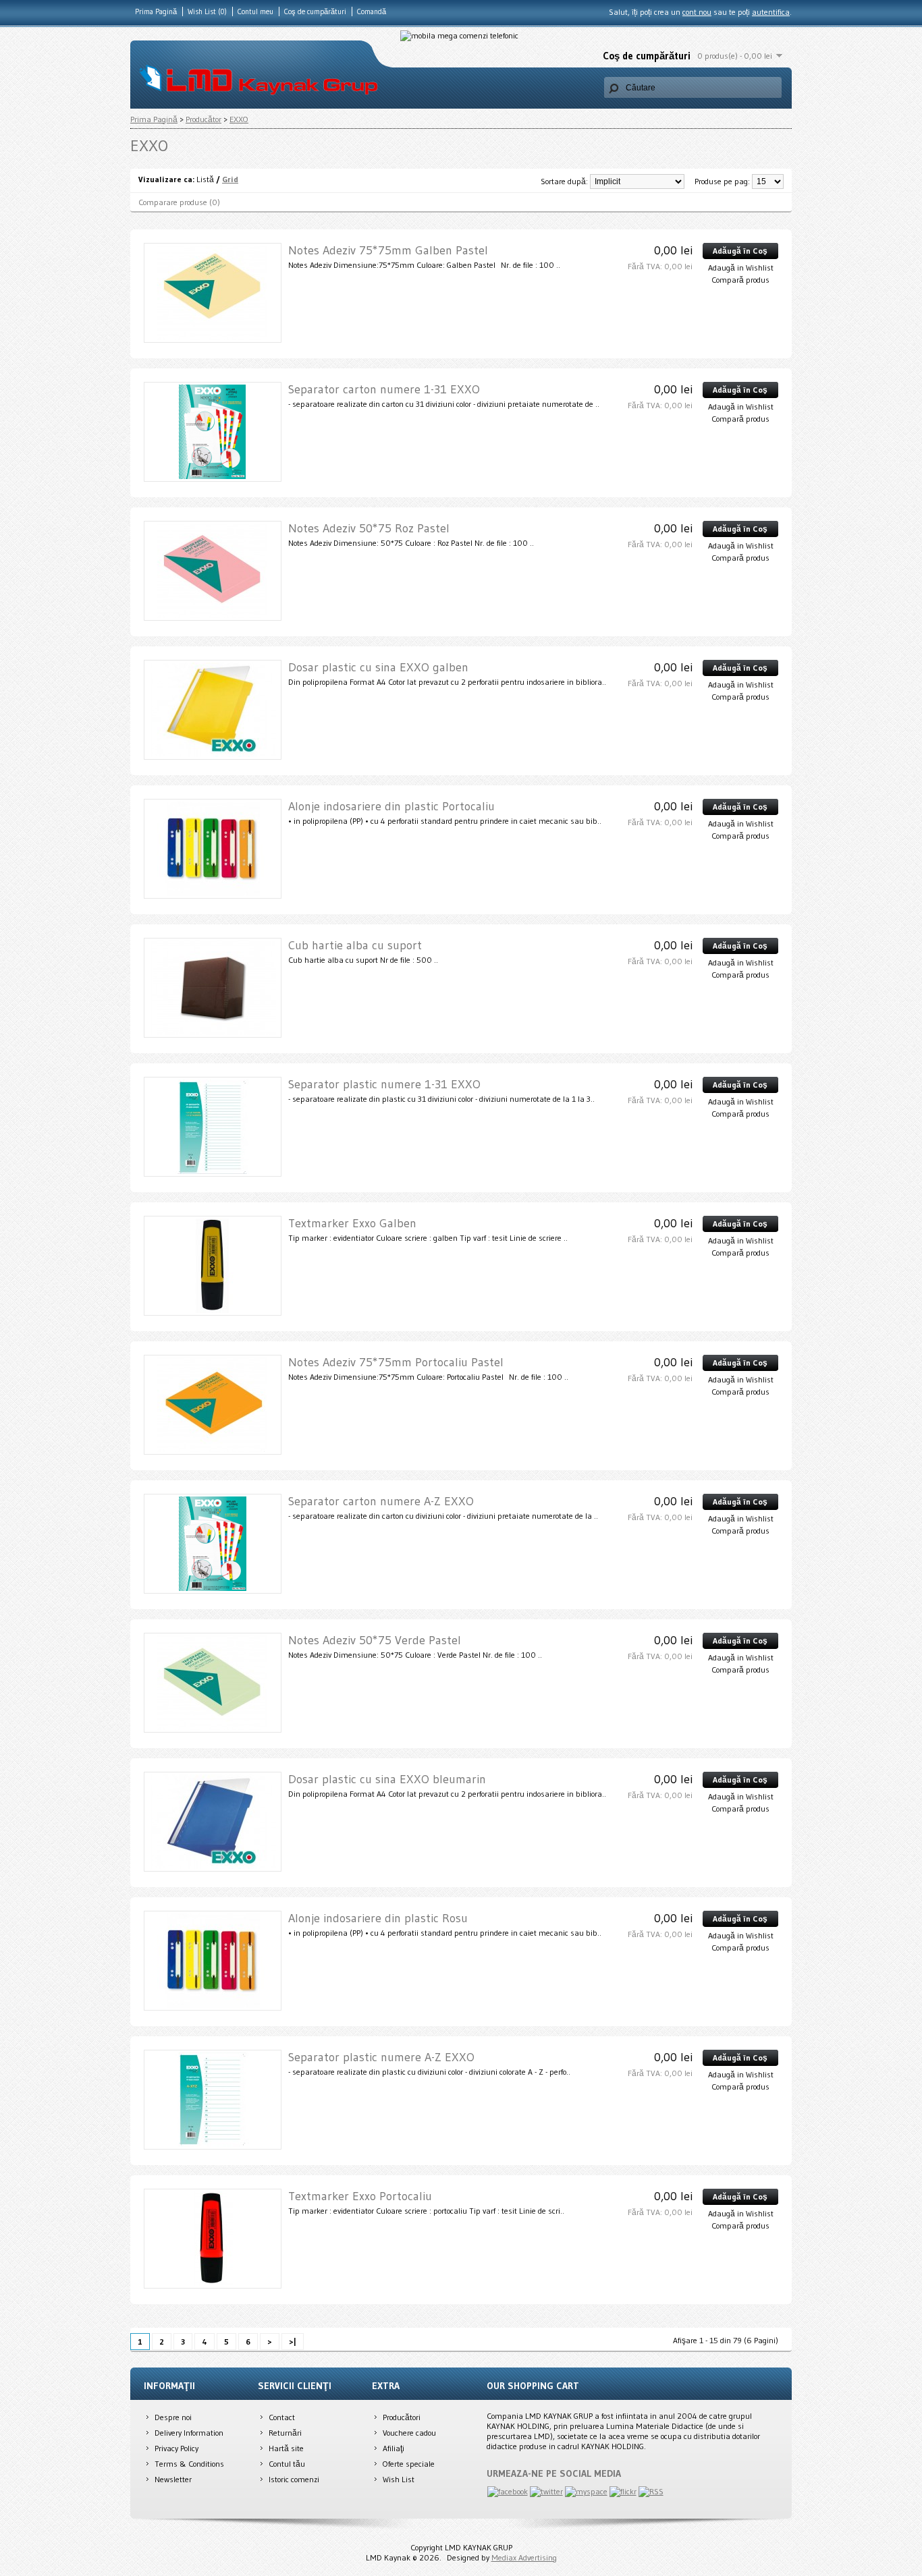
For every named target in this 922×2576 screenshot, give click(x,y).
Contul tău (287, 2464)
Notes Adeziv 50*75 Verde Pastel (375, 1640)
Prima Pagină (156, 11)
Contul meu (255, 11)
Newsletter (173, 2479)
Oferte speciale (409, 2464)
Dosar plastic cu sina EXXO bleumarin (387, 1779)
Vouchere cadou (409, 2433)
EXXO (239, 119)
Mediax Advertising (524, 2557)
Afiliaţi (394, 2448)
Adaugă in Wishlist (741, 268)
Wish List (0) (207, 11)
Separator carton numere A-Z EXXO (381, 1501)
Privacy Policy (177, 2448)
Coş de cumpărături (315, 11)
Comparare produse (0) (179, 202)
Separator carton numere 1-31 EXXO (384, 389)
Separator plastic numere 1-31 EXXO (384, 1084)
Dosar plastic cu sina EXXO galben (378, 667)
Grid (230, 179)
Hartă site (286, 2448)
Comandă (372, 11)
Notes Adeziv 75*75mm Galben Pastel (388, 250)
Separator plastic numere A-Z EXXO (381, 2057)
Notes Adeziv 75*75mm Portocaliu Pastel (396, 1362)
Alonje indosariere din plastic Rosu (378, 1918)
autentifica (771, 12)
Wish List (399, 2479)
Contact (282, 2417)
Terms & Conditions (189, 2464)
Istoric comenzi (294, 2479)
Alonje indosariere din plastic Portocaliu (391, 806)
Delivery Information (189, 2433)
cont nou (697, 12)
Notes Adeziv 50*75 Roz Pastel (369, 528)
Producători (402, 2417)
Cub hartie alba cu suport (355, 945)
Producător (204, 119)
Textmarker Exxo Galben (352, 1223)
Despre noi (173, 2417)
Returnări (285, 2433)
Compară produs (740, 280)
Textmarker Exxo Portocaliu (360, 2196)
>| (293, 2342)
